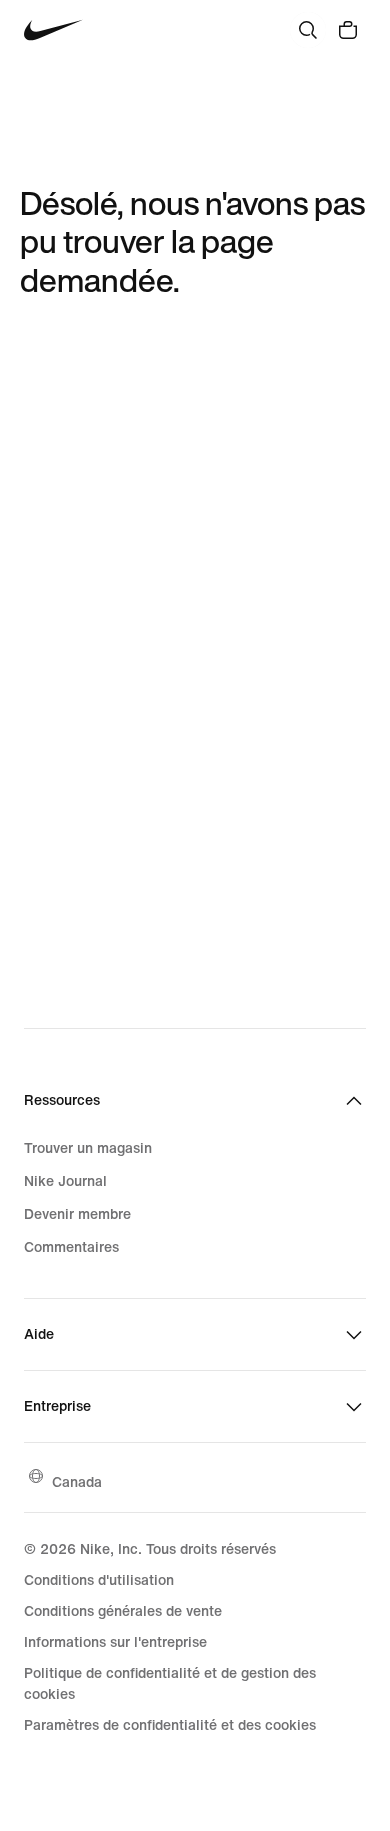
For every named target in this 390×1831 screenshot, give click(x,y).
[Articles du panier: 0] (348, 30)
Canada (77, 1481)
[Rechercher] (308, 30)
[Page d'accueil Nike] (53, 30)
